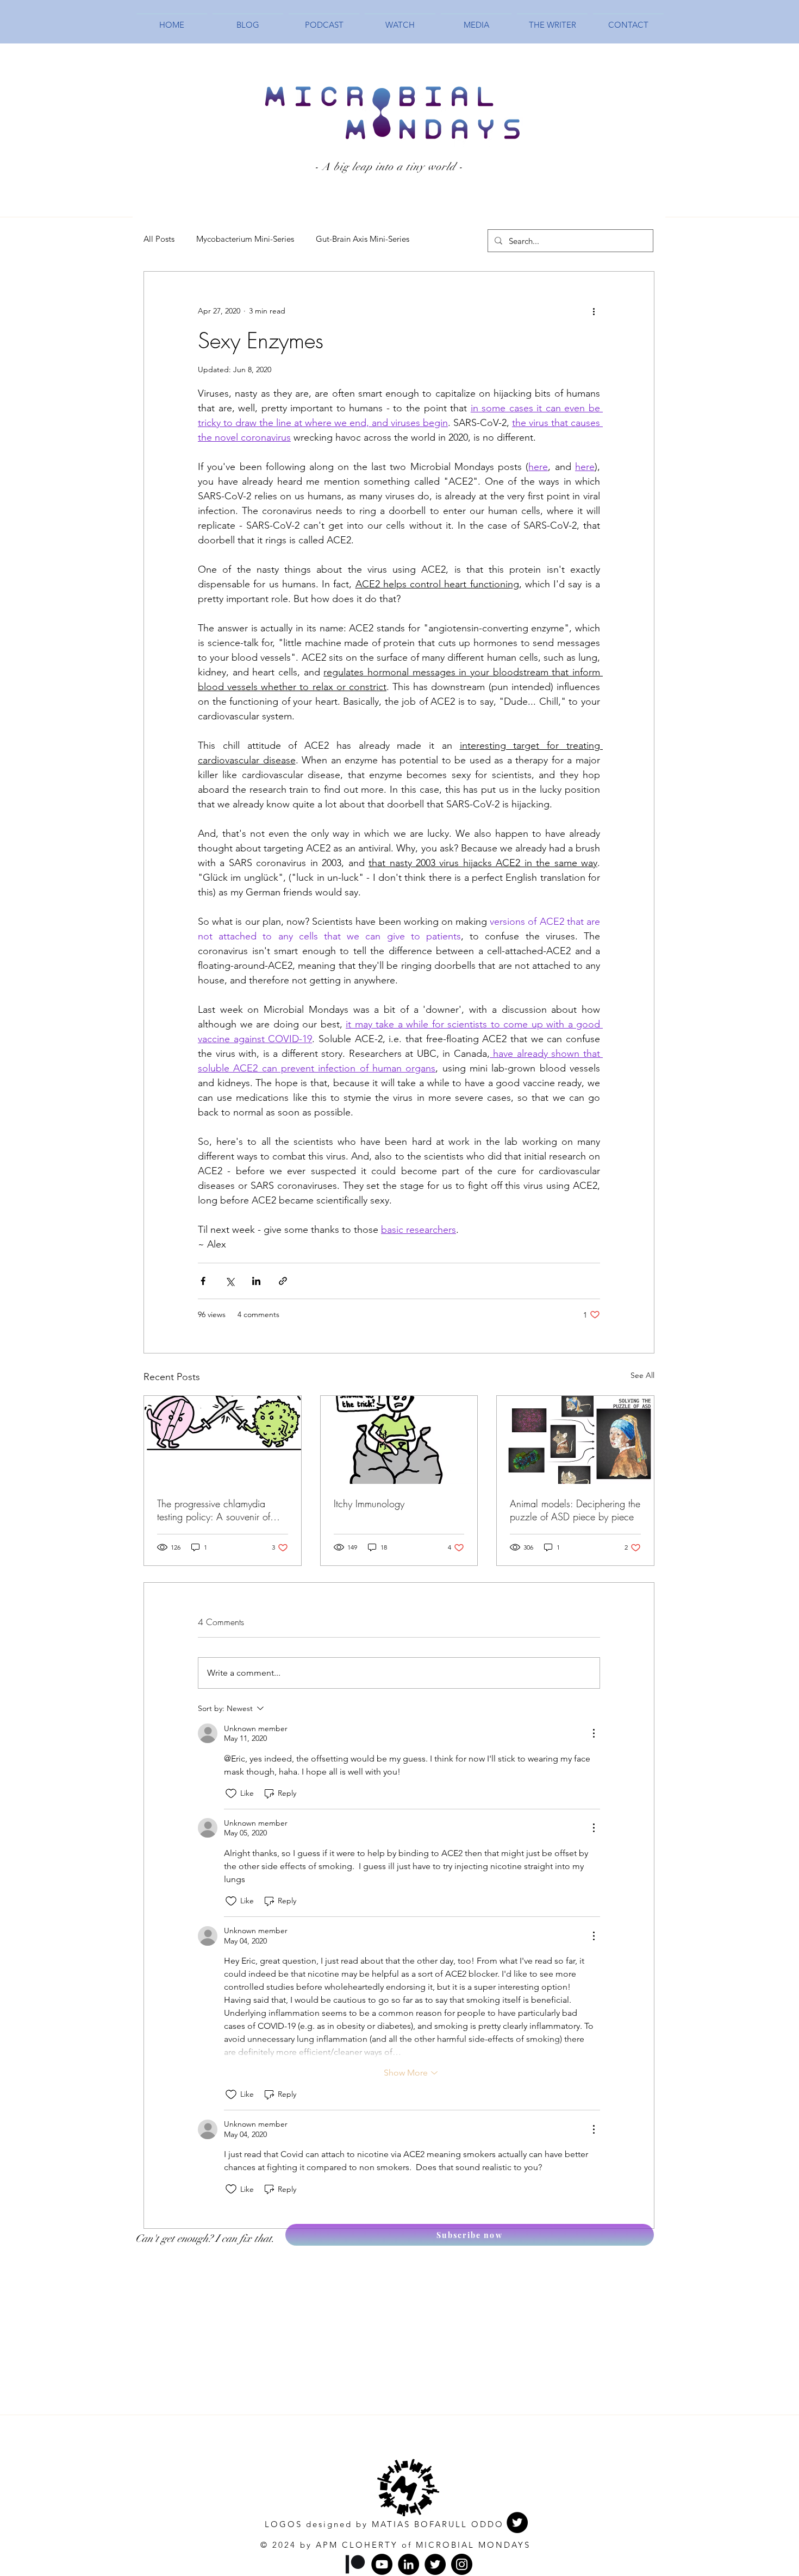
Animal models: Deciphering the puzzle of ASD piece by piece (575, 1510)
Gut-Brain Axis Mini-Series (363, 239)
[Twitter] (517, 2522)
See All (642, 1375)
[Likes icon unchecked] (231, 1794)
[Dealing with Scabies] (399, 1440)
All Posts (159, 239)
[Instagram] (462, 2564)
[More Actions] (594, 1733)
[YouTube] (382, 2564)
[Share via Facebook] (203, 1281)
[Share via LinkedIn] (256, 1281)
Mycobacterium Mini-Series (245, 239)
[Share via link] (283, 1281)
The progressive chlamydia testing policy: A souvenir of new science (214, 1510)
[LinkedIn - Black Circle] (408, 2564)
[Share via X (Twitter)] (230, 1281)
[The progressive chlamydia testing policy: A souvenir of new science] (223, 1440)
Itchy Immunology (369, 1503)
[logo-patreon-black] (355, 2564)
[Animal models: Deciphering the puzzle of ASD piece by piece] (575, 1440)
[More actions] (594, 311)
